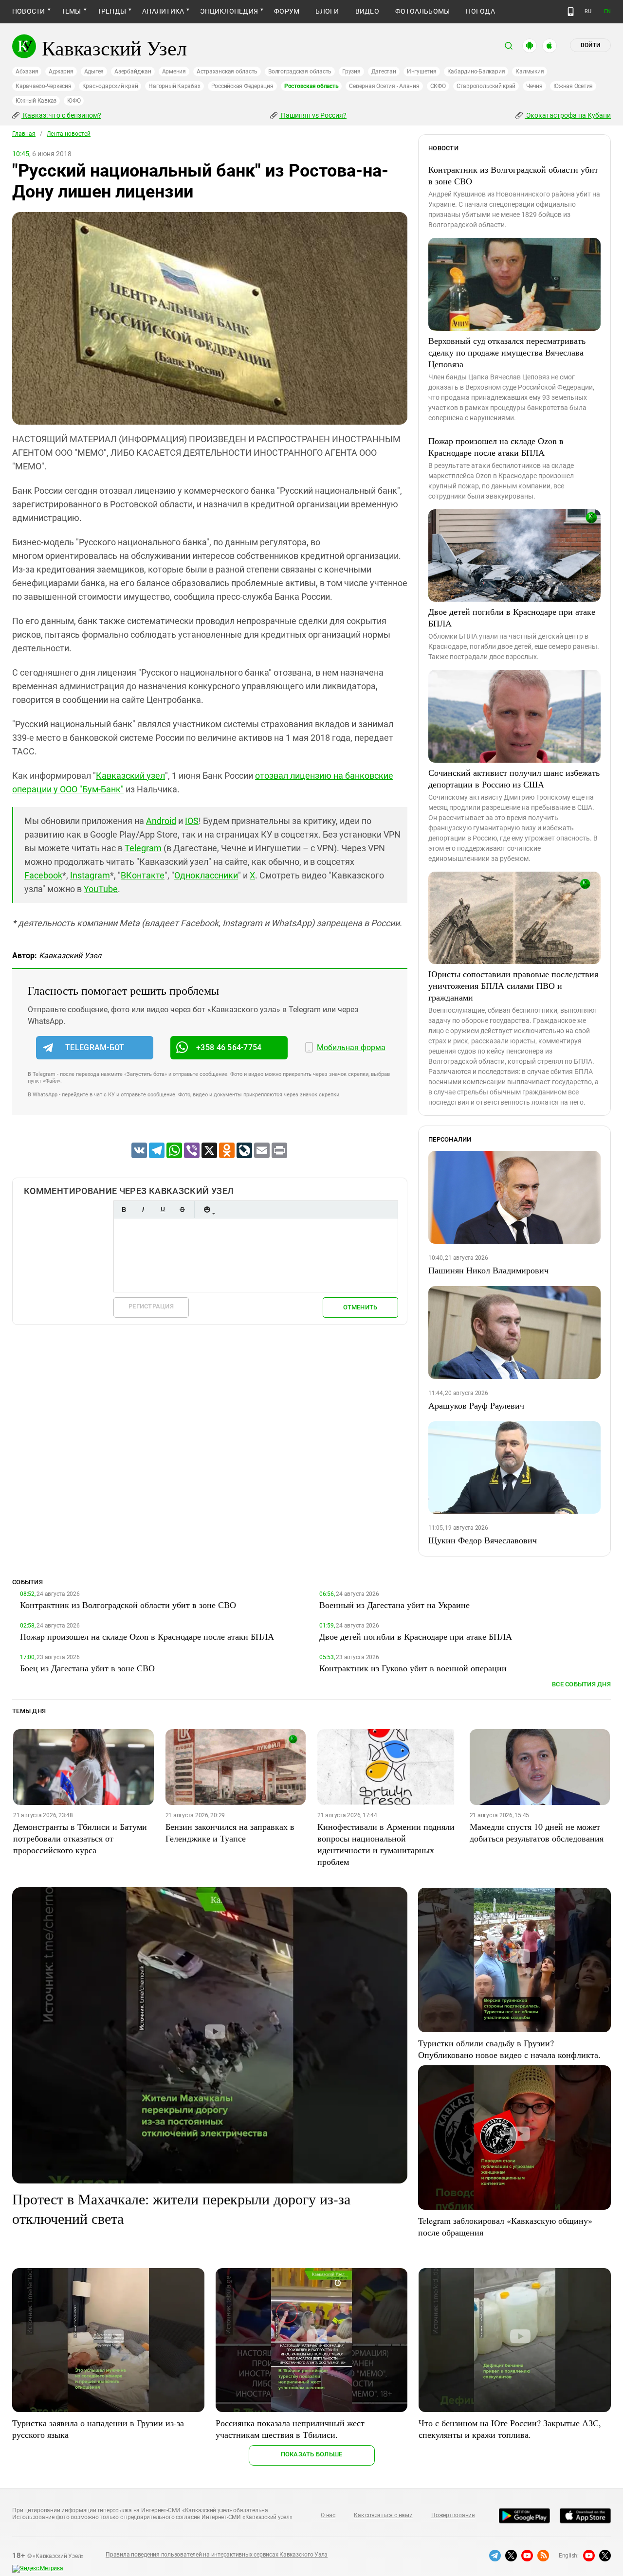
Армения (174, 72)
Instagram (90, 875)
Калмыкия (530, 72)
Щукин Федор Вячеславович (483, 1540)
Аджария (61, 72)
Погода (480, 11)
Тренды (112, 11)
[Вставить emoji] (207, 1209)
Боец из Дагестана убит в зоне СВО (87, 1668)
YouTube (101, 889)
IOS (192, 821)
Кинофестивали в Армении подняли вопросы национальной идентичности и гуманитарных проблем (386, 1844)
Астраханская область (227, 72)
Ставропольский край (486, 86)
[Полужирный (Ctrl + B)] (124, 1209)
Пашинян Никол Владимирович (488, 1270)
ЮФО (74, 101)
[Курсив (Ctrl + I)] (143, 1209)
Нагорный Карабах (174, 86)
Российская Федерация (242, 86)
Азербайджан (133, 72)
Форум (287, 11)
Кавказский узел (130, 776)
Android (161, 821)
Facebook (43, 875)
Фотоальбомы (423, 11)
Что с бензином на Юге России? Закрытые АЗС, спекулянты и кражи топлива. (510, 2429)
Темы (71, 11)
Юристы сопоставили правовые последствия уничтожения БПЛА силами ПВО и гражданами (513, 985)
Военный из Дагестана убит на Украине (394, 1605)
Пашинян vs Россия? (313, 115)
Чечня (534, 86)
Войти (590, 45)
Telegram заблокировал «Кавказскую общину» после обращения (505, 2226)
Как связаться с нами (383, 2515)
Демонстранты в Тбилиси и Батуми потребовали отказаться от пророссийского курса (80, 1838)
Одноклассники (206, 875)
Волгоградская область (300, 72)
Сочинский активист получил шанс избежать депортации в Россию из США (514, 778)
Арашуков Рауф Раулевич (476, 1405)
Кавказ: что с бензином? (61, 115)
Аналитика (163, 11)
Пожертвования (453, 2515)
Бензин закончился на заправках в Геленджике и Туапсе (230, 1832)
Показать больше (312, 2454)
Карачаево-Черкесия (44, 86)
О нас (328, 2515)
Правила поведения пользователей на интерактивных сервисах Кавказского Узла (217, 2555)
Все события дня (581, 1684)
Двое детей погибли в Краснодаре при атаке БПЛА (512, 617)
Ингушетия (422, 72)
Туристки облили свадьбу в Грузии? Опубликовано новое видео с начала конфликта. (509, 2049)
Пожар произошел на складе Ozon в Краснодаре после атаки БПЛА (496, 447)
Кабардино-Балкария (476, 72)
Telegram (143, 848)
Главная (24, 134)
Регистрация (151, 1306)
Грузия (351, 72)
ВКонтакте (143, 875)
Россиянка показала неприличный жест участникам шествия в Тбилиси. (290, 2429)
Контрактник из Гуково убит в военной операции (413, 1668)
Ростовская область (311, 86)
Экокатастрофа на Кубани (568, 115)
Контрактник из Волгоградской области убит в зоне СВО (513, 175)
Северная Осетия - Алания (384, 86)
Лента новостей (69, 134)
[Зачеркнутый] (182, 1209)
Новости (29, 11)
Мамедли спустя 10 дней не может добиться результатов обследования (537, 1832)
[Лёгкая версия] (571, 12)
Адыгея (94, 72)
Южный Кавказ (36, 101)
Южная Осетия (573, 86)
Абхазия (27, 72)
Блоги (327, 11)
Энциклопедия (229, 11)
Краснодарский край (110, 86)
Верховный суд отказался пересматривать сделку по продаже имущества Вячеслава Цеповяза (507, 352)
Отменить (360, 1307)
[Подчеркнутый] (163, 1209)
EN (607, 11)
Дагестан (384, 72)
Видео (367, 11)
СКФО (438, 86)
